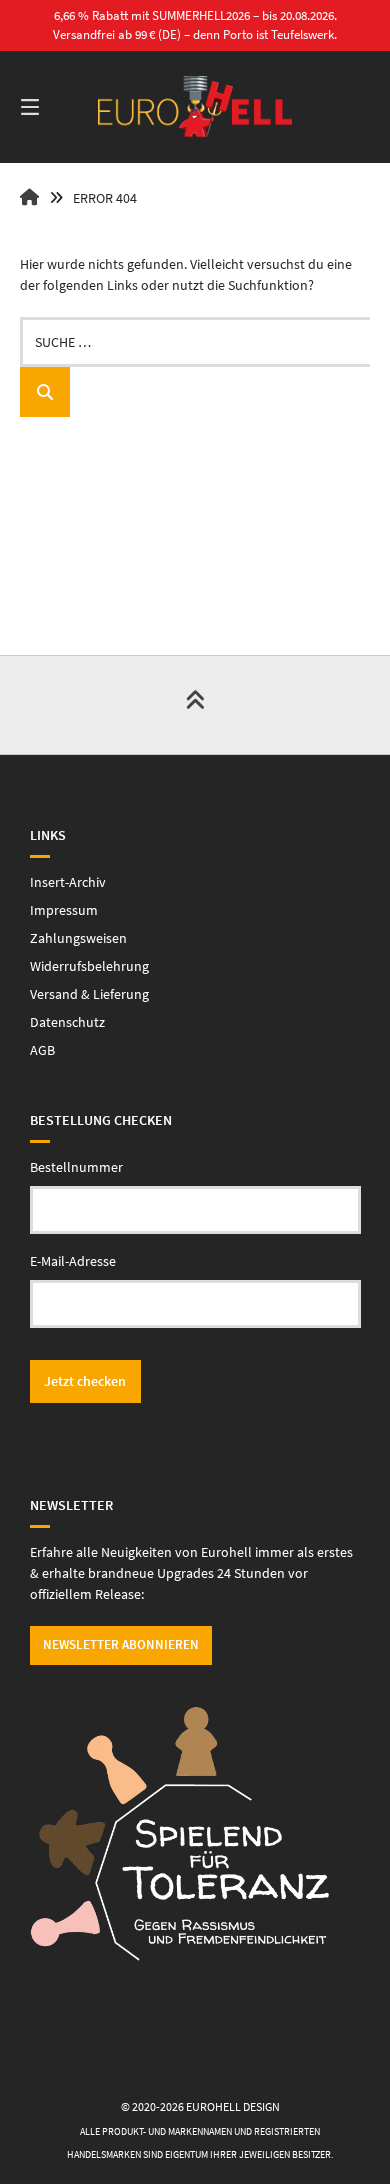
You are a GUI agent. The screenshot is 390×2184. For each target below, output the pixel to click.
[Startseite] (194, 107)
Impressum (64, 910)
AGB (42, 1050)
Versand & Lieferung (89, 994)
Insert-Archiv (68, 882)
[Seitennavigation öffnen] (55, 107)
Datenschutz (67, 1022)
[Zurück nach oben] (195, 705)
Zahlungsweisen (78, 938)
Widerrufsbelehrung (89, 966)
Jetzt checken (85, 1381)
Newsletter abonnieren (121, 1644)
